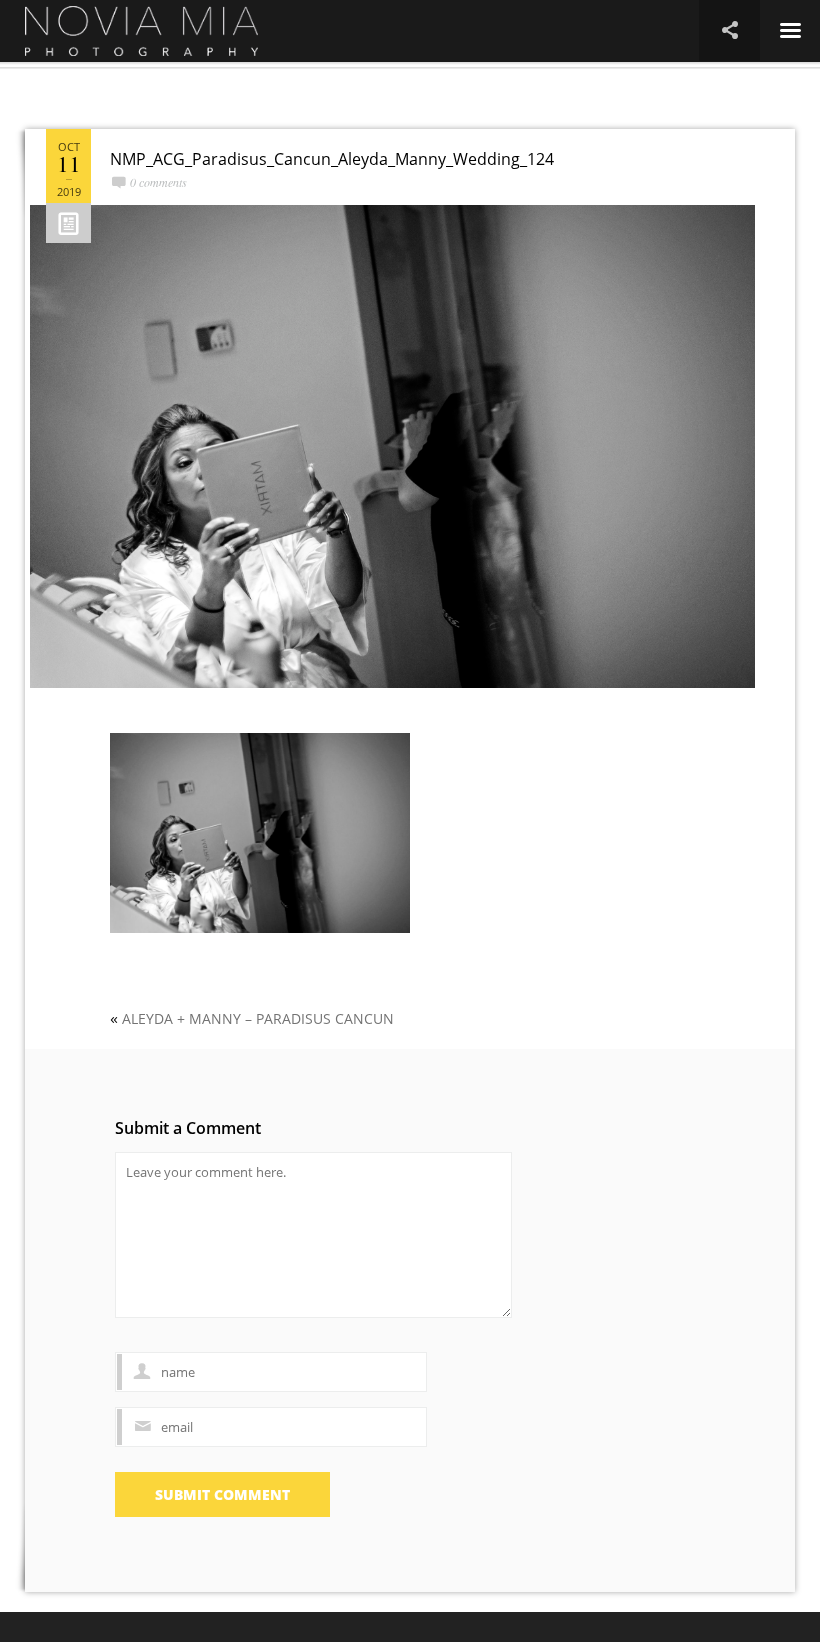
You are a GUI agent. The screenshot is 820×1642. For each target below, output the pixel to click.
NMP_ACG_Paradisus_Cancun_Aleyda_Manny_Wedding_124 (332, 159)
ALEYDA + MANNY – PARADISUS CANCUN (258, 1018)
